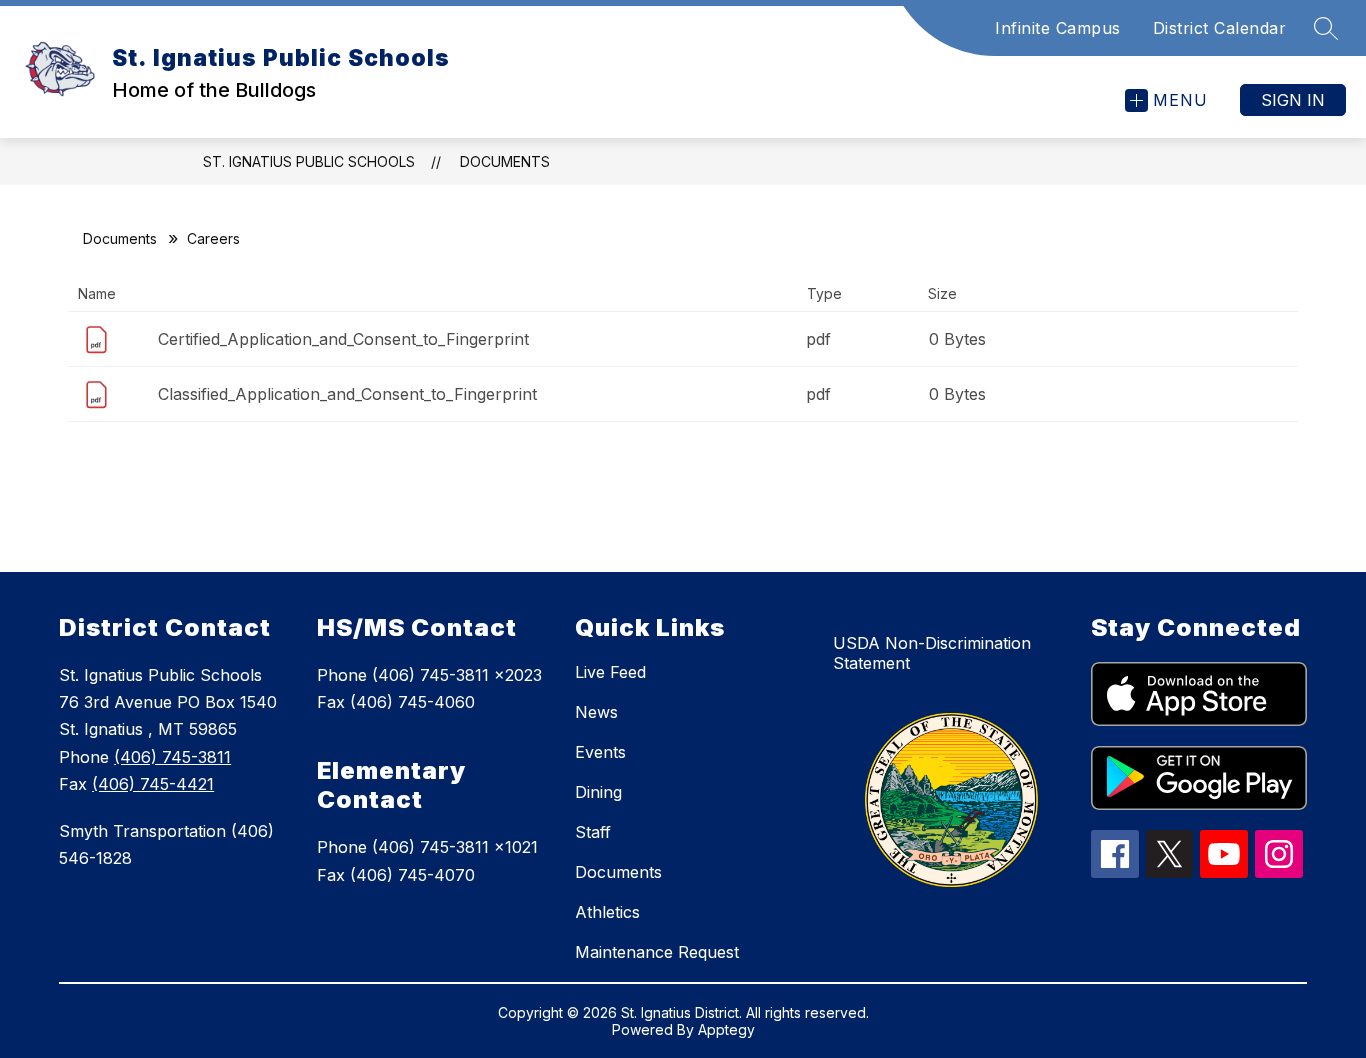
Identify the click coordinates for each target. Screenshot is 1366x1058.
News (596, 712)
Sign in (1293, 100)
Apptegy (726, 1029)
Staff (593, 832)
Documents (505, 161)
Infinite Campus (1058, 28)
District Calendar (1220, 28)
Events (600, 752)
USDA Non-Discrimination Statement (932, 653)
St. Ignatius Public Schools (309, 161)
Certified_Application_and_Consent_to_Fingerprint (343, 339)
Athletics (607, 912)
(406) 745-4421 (153, 784)
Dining (598, 792)
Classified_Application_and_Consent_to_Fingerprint (347, 394)
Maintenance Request (657, 952)
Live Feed (610, 672)
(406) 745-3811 (172, 757)
